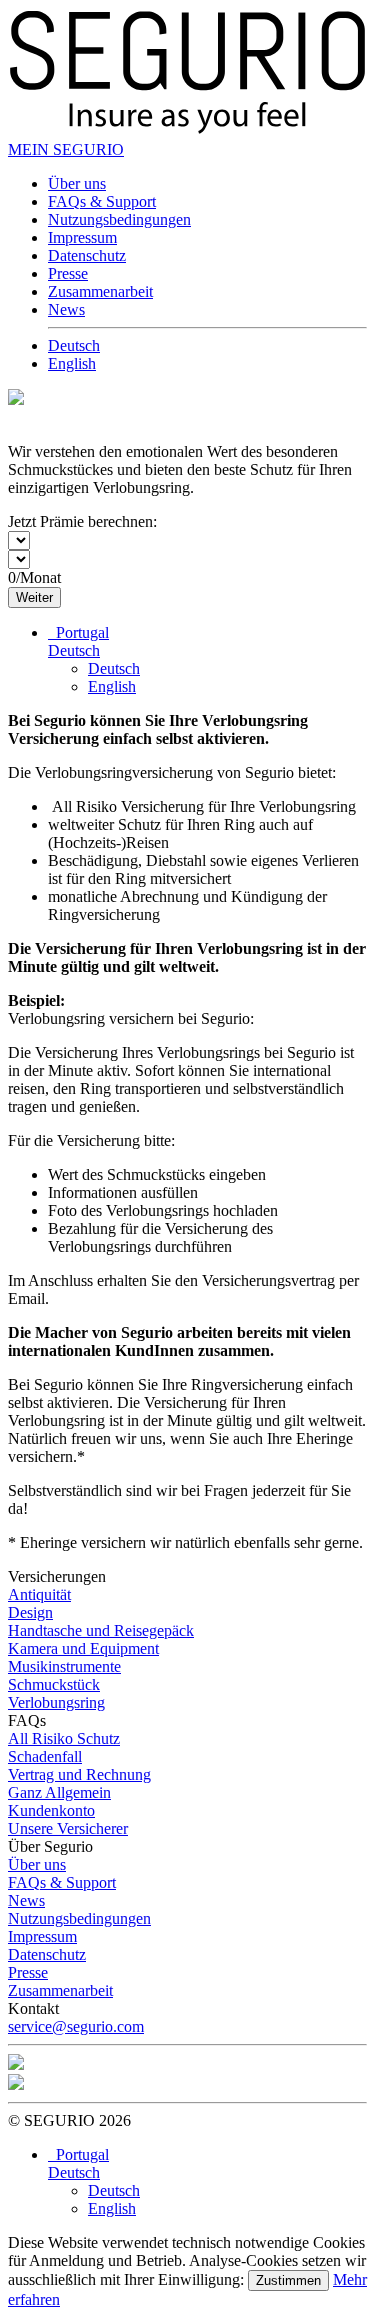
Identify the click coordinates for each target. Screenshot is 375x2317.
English (72, 363)
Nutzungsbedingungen (119, 219)
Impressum (82, 237)
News (66, 309)
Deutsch (74, 345)
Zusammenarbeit (100, 291)
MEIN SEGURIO (66, 149)
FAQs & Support (102, 201)
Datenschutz (87, 255)
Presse (68, 273)
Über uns (77, 183)
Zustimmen (288, 2280)
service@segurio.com (76, 2026)
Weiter (34, 597)
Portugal (78, 632)
